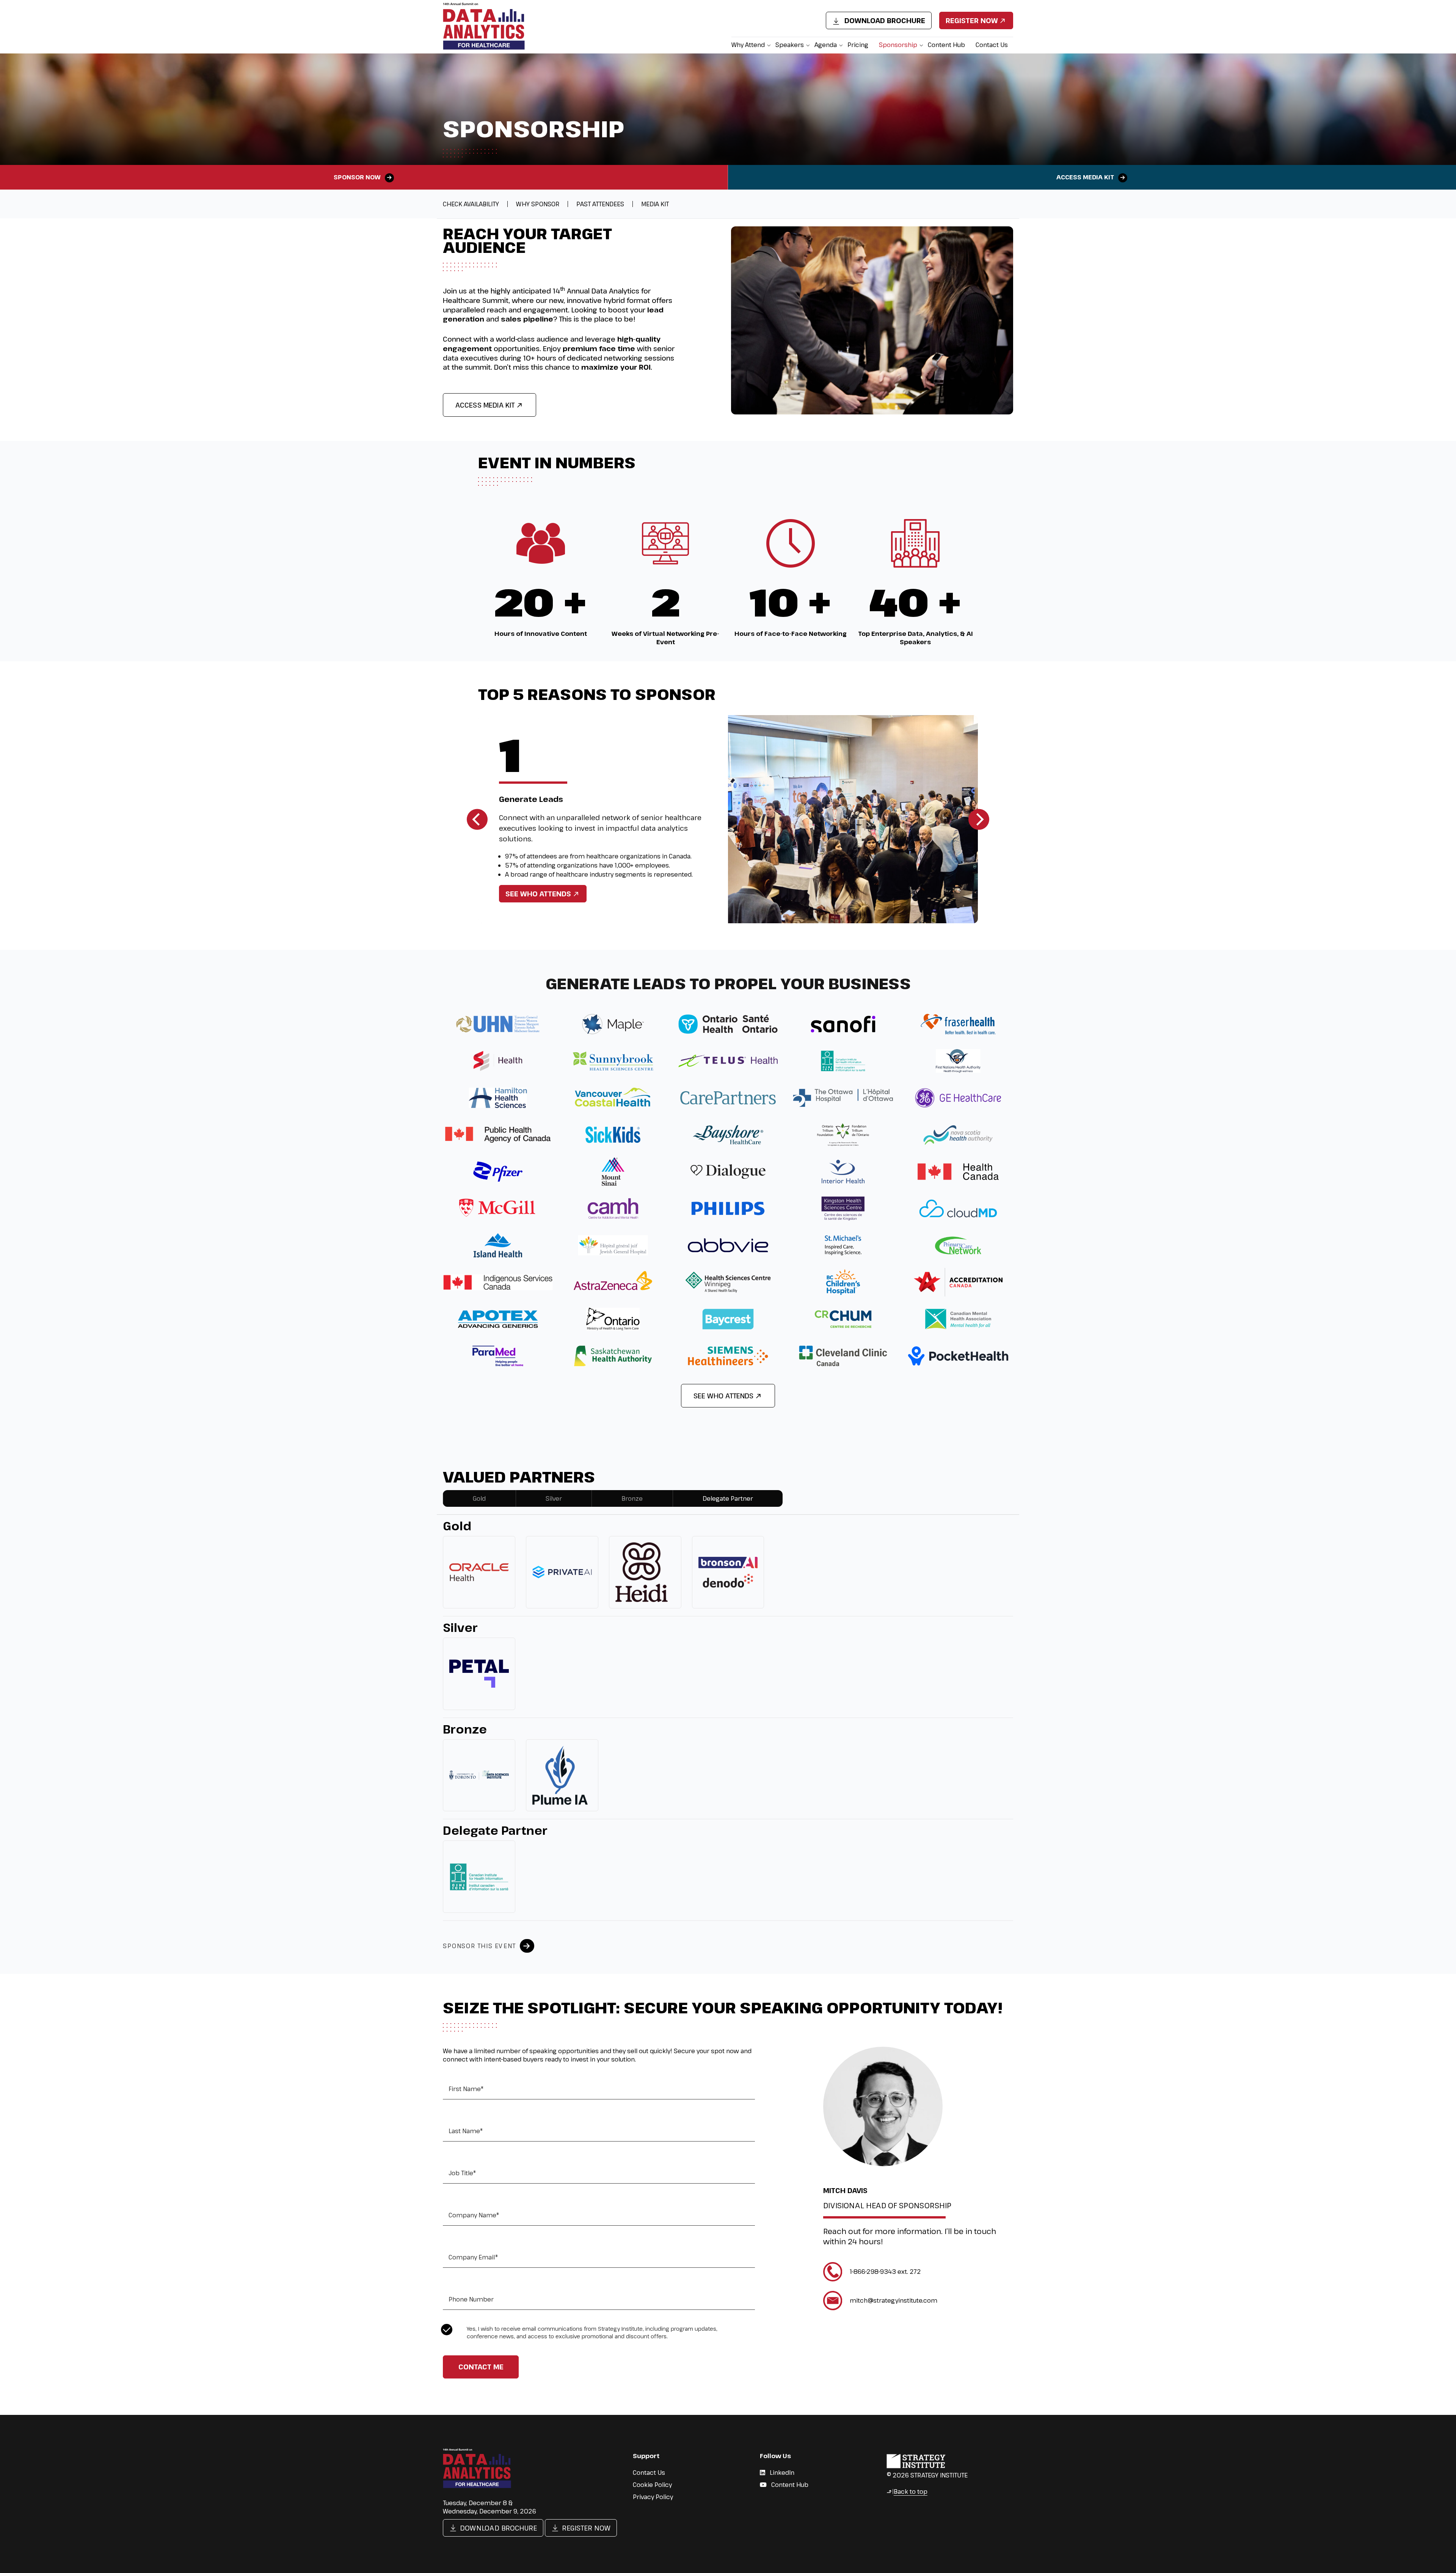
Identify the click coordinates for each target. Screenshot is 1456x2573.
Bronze (632, 1498)
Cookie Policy (652, 2485)
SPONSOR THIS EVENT (479, 1946)
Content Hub (946, 45)
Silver (554, 1498)
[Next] (979, 819)
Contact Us (992, 45)
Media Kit (655, 204)
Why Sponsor (538, 204)
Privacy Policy (653, 2497)
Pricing (858, 45)
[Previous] (477, 819)
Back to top (907, 2491)
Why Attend (748, 45)
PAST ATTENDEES (600, 204)
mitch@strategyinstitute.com (894, 2300)
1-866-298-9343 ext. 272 (885, 2272)
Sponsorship (898, 45)
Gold (479, 1498)
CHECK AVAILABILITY (471, 204)
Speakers (790, 45)
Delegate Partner (728, 1498)
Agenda (826, 45)
